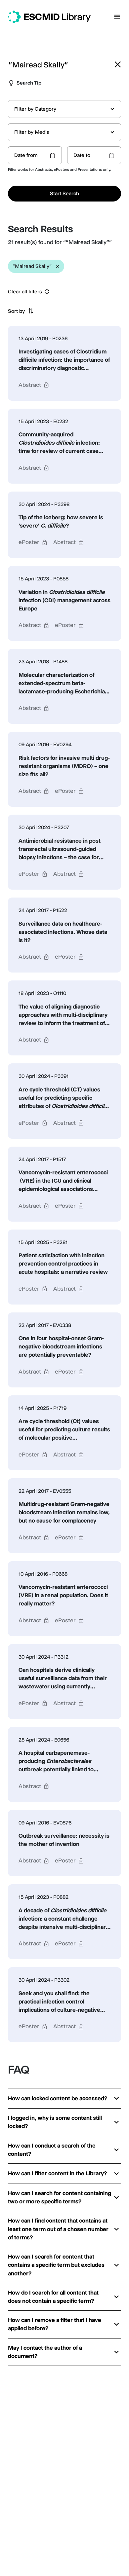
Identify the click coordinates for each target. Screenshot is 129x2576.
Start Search (64, 193)
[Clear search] (118, 64)
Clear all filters (25, 292)
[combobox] (64, 109)
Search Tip (29, 83)
